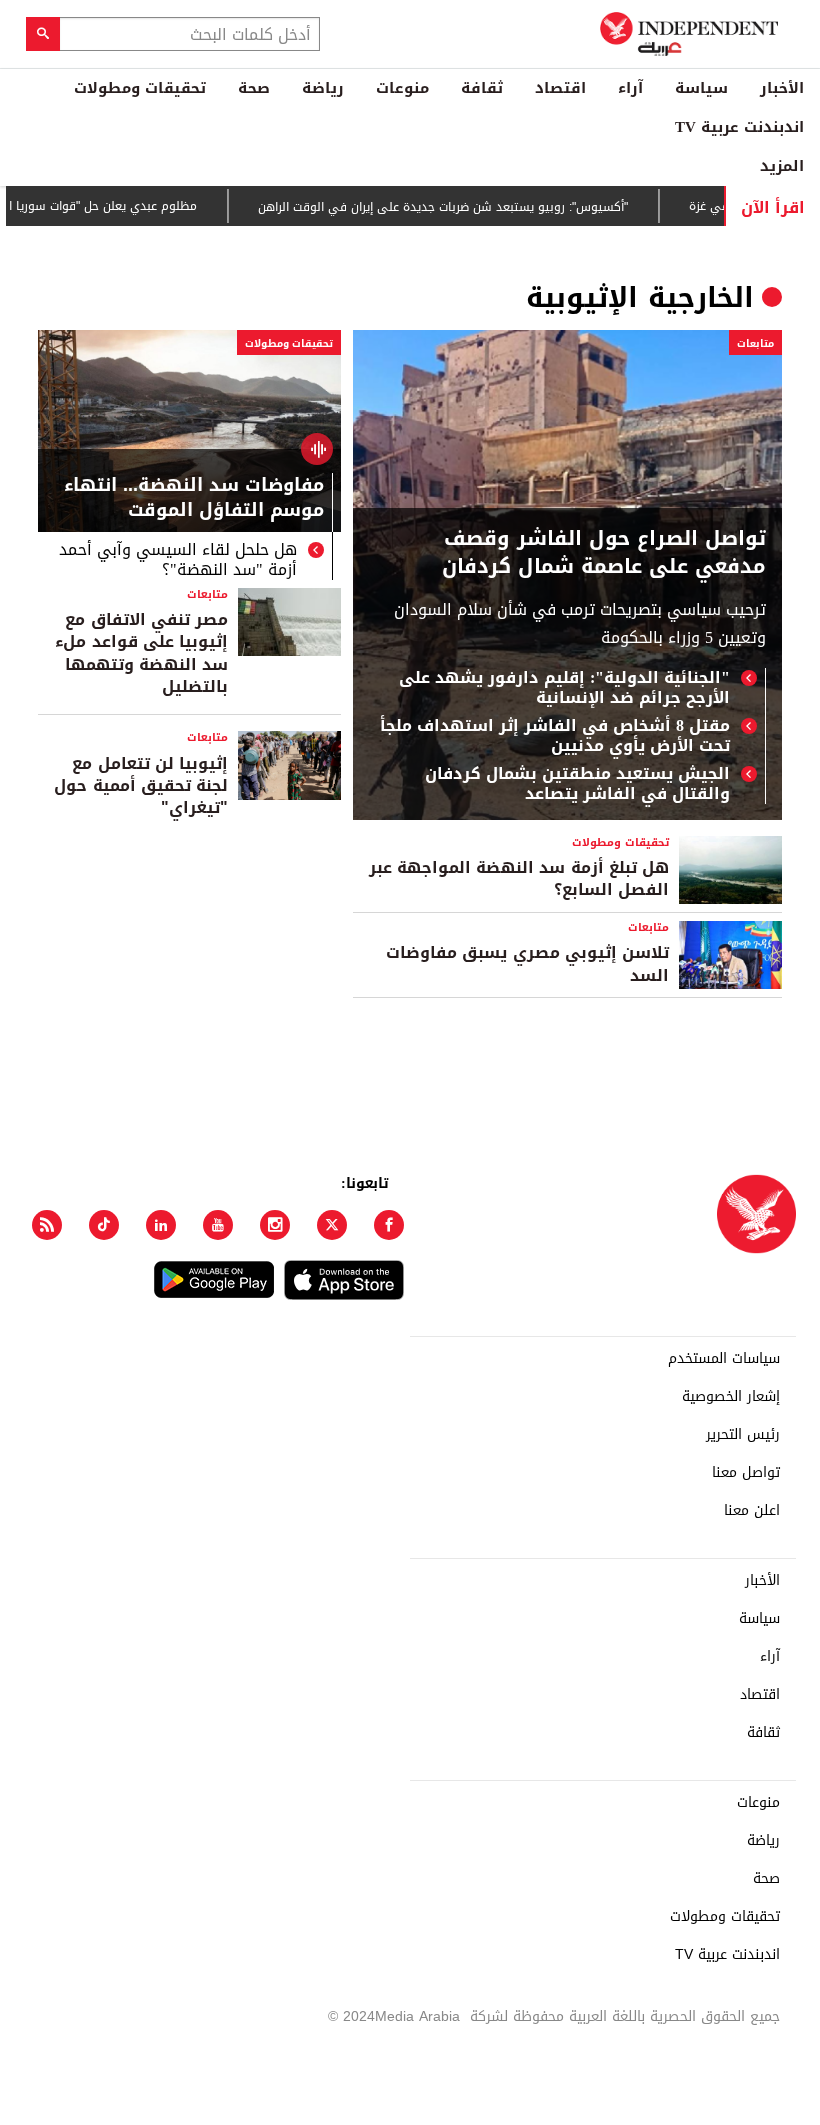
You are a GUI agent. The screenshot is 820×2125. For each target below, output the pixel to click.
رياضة (323, 88)
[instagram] (275, 1225)
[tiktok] (104, 1225)
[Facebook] (389, 1225)
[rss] (47, 1225)
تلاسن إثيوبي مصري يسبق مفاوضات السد (527, 963)
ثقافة (482, 88)
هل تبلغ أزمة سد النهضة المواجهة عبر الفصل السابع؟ (519, 878)
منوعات (402, 88)
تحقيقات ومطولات (140, 88)
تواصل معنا (746, 1473)
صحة (254, 88)
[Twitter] (332, 1225)
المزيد (782, 166)
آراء (630, 88)
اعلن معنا (752, 1511)
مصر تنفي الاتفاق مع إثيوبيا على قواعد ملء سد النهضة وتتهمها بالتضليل (141, 653)
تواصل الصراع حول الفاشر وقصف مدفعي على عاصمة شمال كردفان (604, 552)
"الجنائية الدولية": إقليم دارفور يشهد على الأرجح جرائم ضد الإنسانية (564, 688)
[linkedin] (161, 1225)
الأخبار (782, 88)
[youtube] (218, 1225)
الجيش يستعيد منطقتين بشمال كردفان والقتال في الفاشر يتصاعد (577, 784)
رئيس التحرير (743, 1435)
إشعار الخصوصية (731, 1397)
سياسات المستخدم (724, 1359)
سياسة (701, 88)
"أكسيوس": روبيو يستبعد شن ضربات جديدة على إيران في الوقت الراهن (478, 207)
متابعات (755, 343)
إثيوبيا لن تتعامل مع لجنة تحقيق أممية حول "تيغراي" (141, 786)
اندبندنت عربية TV (739, 127)
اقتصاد (560, 88)
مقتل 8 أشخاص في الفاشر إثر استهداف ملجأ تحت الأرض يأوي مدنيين (555, 736)
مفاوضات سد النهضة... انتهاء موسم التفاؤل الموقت (194, 500)
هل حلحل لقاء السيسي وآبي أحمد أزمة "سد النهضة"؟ (178, 560)
